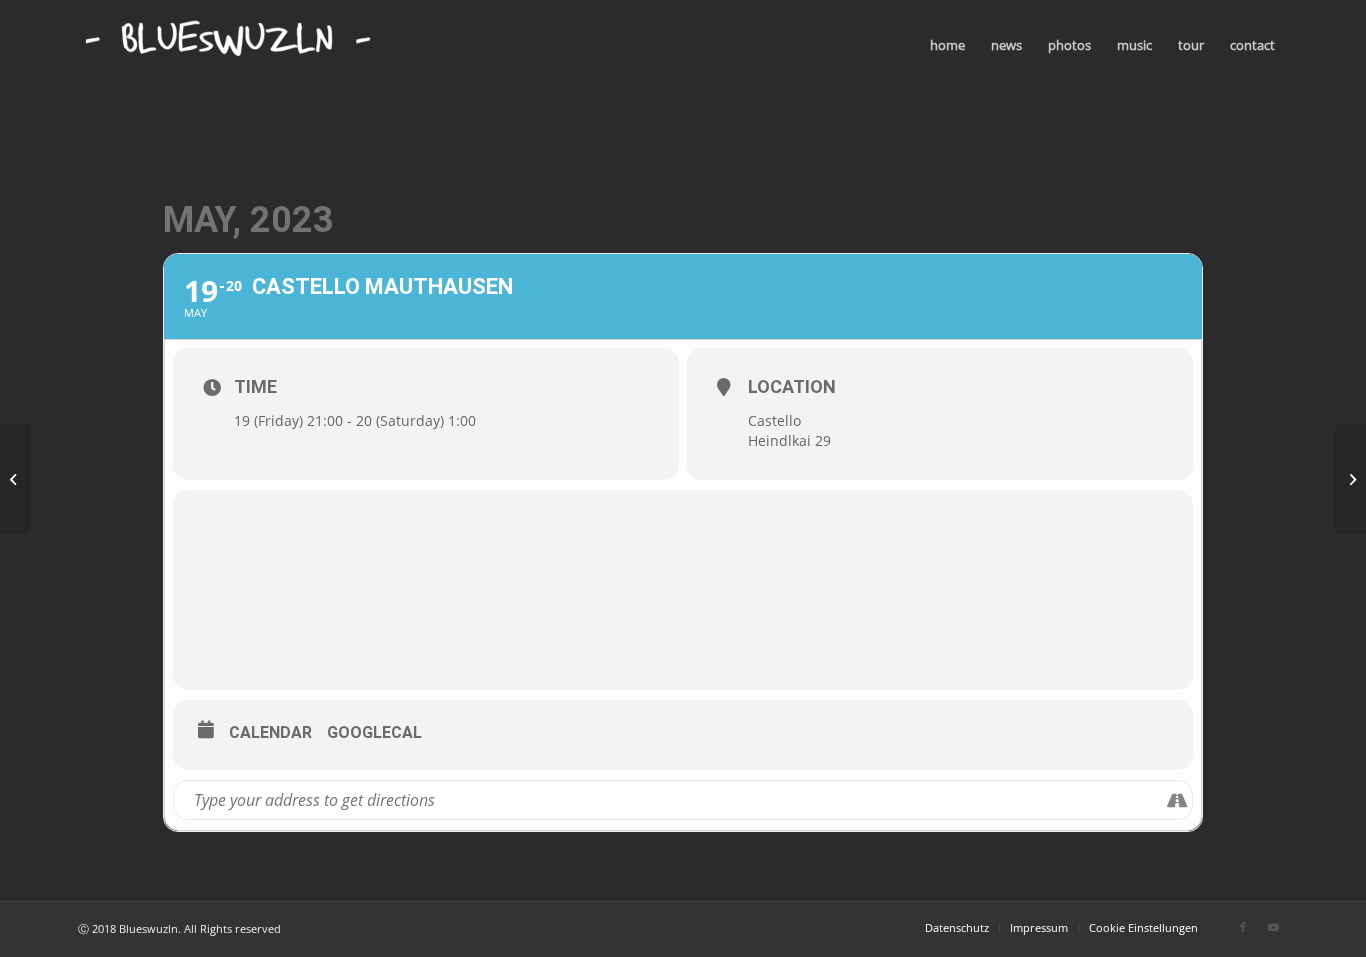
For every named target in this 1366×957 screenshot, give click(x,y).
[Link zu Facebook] (1243, 927)
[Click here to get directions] (1176, 800)
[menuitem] (947, 45)
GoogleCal (374, 732)
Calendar (270, 732)
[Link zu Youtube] (1273, 927)
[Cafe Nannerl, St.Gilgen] (15, 479)
